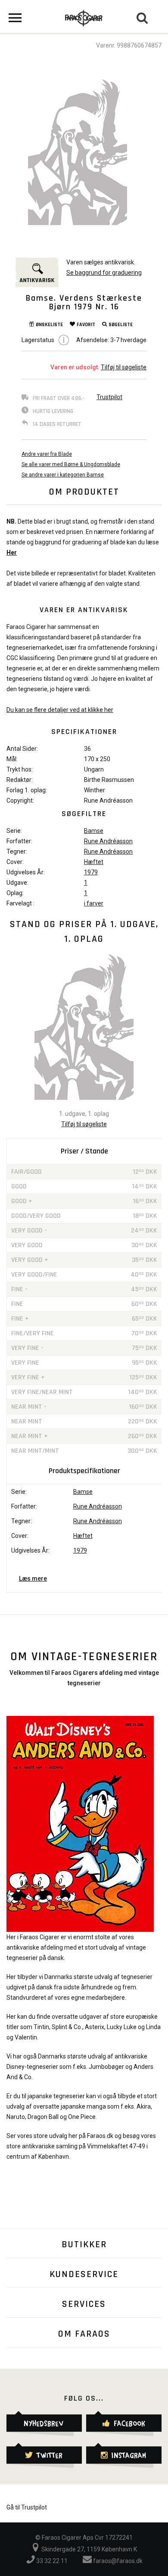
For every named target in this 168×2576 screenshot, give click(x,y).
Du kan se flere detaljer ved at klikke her (60, 710)
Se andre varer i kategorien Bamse (63, 475)
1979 (91, 872)
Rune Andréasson (108, 841)
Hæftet (94, 862)
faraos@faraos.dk (117, 2561)
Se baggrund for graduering (104, 273)
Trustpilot (109, 397)
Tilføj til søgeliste (124, 367)
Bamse (94, 831)
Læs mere (33, 1579)
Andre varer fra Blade (47, 454)
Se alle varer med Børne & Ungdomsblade (71, 464)
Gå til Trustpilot (27, 2507)
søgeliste (121, 325)
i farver (94, 903)
